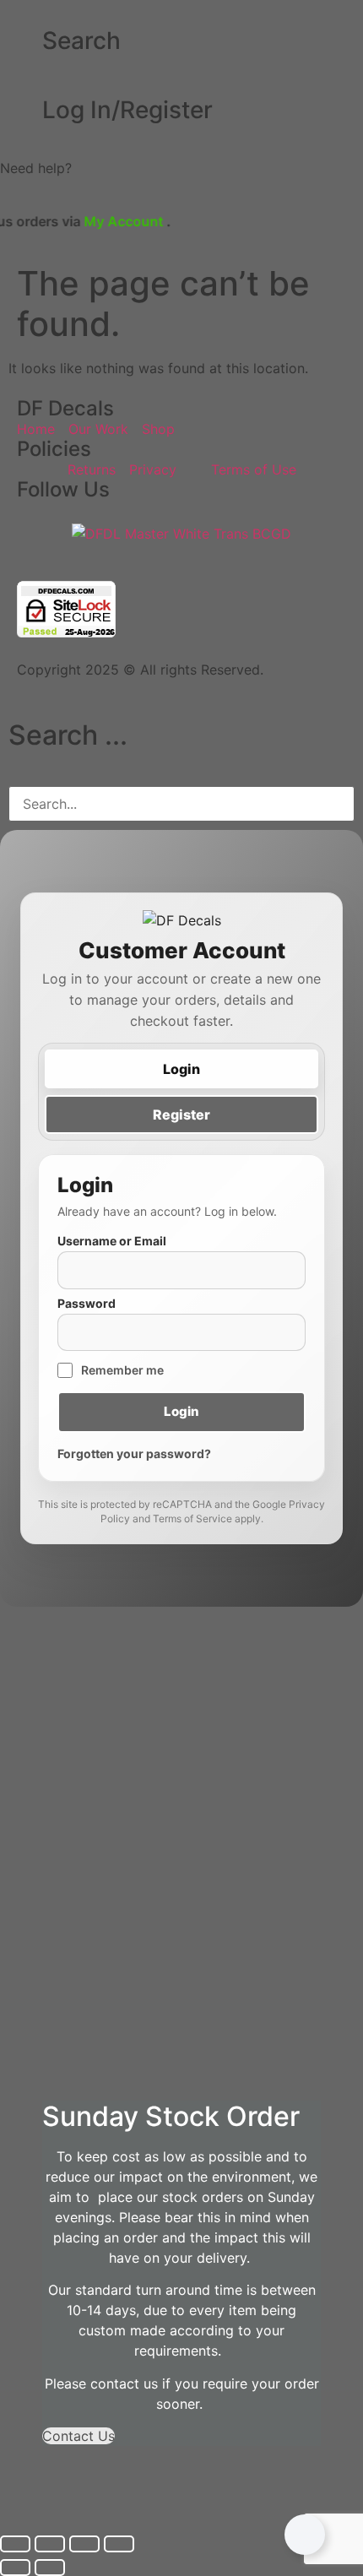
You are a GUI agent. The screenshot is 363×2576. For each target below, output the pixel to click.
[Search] (21, 41)
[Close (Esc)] (119, 2544)
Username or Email (112, 1241)
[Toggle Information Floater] (305, 2535)
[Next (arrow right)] (50, 2568)
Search (81, 41)
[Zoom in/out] (15, 2544)
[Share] (84, 2544)
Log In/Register (127, 110)
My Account (94, 221)
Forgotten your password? (134, 1453)
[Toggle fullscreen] (50, 2544)
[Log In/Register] (21, 111)
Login (181, 1411)
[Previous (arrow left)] (15, 2568)
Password (87, 1304)
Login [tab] (181, 1069)
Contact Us (79, 2436)
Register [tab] (181, 1114)
